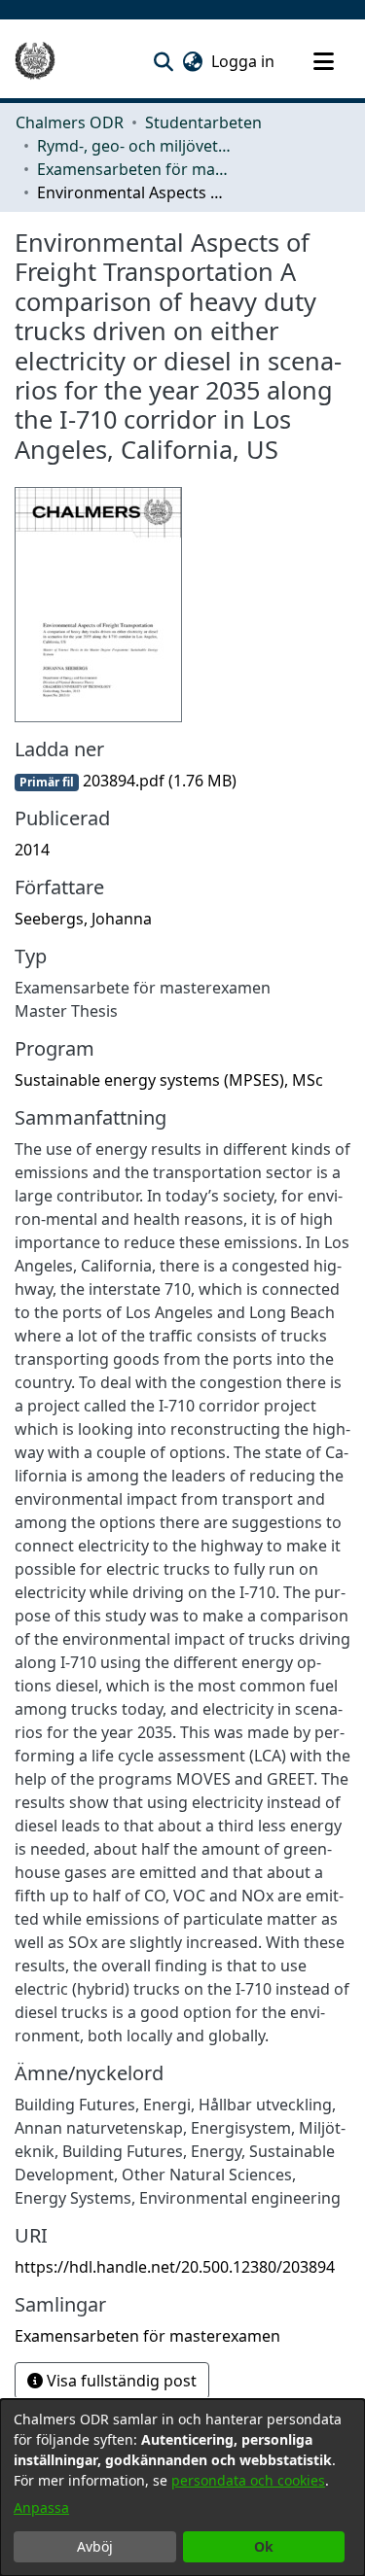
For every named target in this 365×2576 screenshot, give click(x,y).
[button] (163, 61)
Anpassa (41, 2507)
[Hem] (35, 61)
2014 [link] (32, 850)
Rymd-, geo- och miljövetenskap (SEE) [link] (134, 146)
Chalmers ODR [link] (70, 122)
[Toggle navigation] (323, 61)
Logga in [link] (244, 61)
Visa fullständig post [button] (120, 2381)
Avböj (95, 2546)
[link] (126, 781)
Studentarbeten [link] (203, 122)
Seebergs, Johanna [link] (83, 919)
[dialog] (182, 2488)
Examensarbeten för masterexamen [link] (134, 169)
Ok (264, 2546)
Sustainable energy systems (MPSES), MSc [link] (169, 1080)
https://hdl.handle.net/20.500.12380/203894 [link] (175, 2267)
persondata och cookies (248, 2480)
